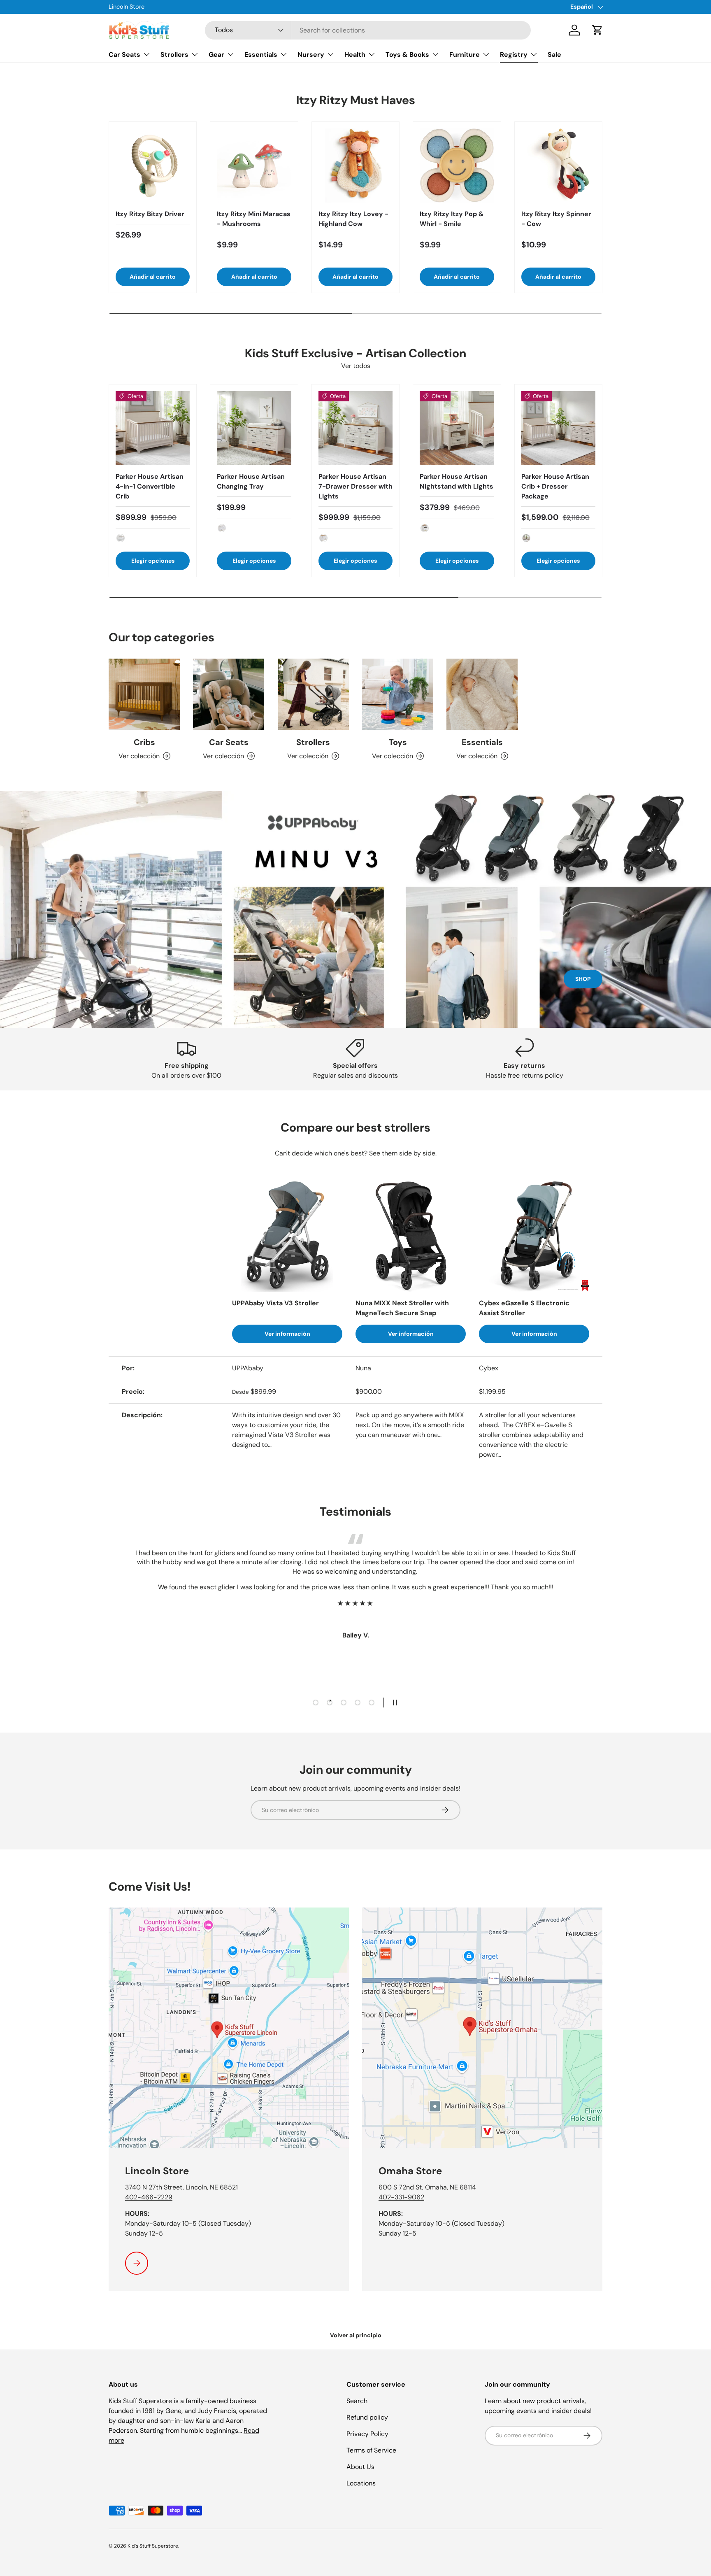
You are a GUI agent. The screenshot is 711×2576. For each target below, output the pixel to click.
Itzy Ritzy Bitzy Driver (150, 214)
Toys (398, 742)
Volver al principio (356, 2335)
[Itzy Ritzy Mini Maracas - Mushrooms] (254, 165)
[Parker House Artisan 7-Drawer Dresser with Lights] (355, 428)
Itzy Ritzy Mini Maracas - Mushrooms (254, 219)
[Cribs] (144, 694)
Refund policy (367, 2417)
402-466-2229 (149, 2197)
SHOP (583, 979)
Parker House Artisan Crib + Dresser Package (555, 486)
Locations (361, 2483)
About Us (360, 2467)
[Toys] (398, 694)
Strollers (174, 55)
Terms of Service (371, 2450)
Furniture (465, 55)
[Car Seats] (229, 694)
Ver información (287, 1334)
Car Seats (124, 55)
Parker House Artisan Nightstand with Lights (457, 481)
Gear (216, 55)
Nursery (311, 55)
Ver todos (356, 366)
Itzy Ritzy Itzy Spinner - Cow (556, 219)
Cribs (144, 742)
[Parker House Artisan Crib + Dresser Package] (558, 428)
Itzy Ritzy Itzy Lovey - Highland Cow (353, 219)
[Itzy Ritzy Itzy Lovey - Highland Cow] (355, 165)
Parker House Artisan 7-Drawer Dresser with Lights (355, 486)
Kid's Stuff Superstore (153, 2546)
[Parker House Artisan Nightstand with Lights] (457, 428)
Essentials (261, 55)
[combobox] (368, 30)
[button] (597, 30)
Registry (514, 55)
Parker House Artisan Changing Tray (251, 481)
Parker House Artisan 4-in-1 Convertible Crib (150, 486)
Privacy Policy (367, 2434)
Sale (554, 55)
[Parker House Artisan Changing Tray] (254, 428)
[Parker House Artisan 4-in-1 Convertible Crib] (153, 428)
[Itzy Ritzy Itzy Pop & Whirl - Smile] (457, 165)
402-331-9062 (401, 2197)
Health (355, 55)
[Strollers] (313, 694)
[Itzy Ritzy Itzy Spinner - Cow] (558, 165)
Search (357, 2401)
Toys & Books (407, 55)
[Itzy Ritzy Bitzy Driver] (153, 165)
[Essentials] (482, 694)
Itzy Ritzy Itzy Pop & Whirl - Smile (452, 219)
